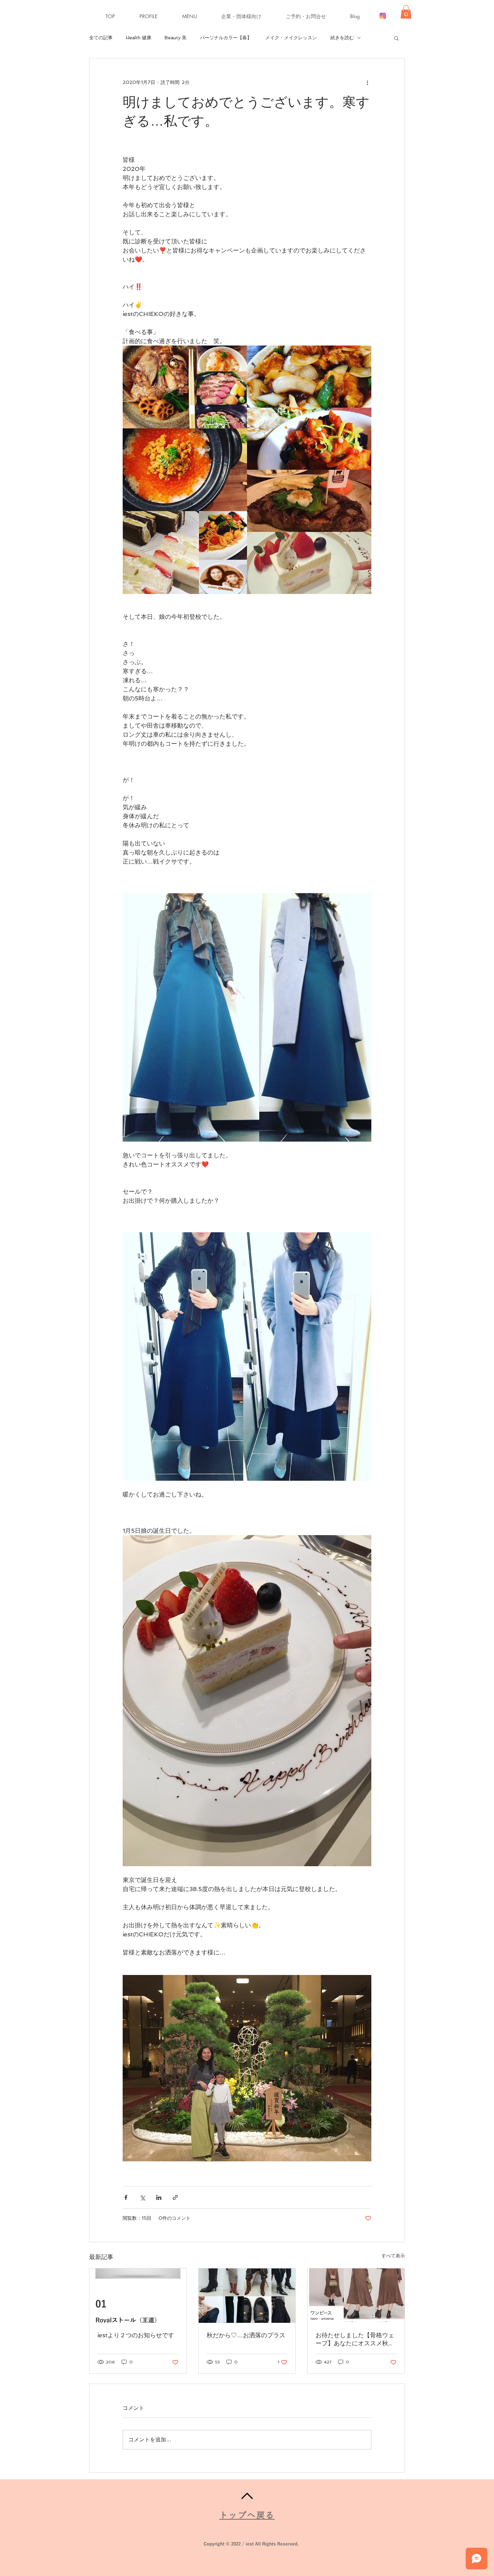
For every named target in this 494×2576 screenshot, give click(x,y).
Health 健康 (139, 38)
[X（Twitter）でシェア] (142, 2197)
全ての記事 (101, 38)
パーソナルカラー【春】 (226, 38)
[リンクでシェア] (175, 2197)
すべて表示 (393, 2256)
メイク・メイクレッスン (291, 38)
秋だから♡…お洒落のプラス (246, 2335)
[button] (197, 16)
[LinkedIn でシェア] (159, 2197)
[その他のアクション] (367, 83)
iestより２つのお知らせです (136, 2335)
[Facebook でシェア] (126, 2197)
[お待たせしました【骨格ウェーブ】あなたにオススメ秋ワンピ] (356, 2296)
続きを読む (342, 38)
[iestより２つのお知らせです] (138, 2296)
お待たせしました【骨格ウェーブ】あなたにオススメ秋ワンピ (355, 2339)
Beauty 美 (176, 38)
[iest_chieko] (383, 16)
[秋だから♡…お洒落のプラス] (247, 2296)
